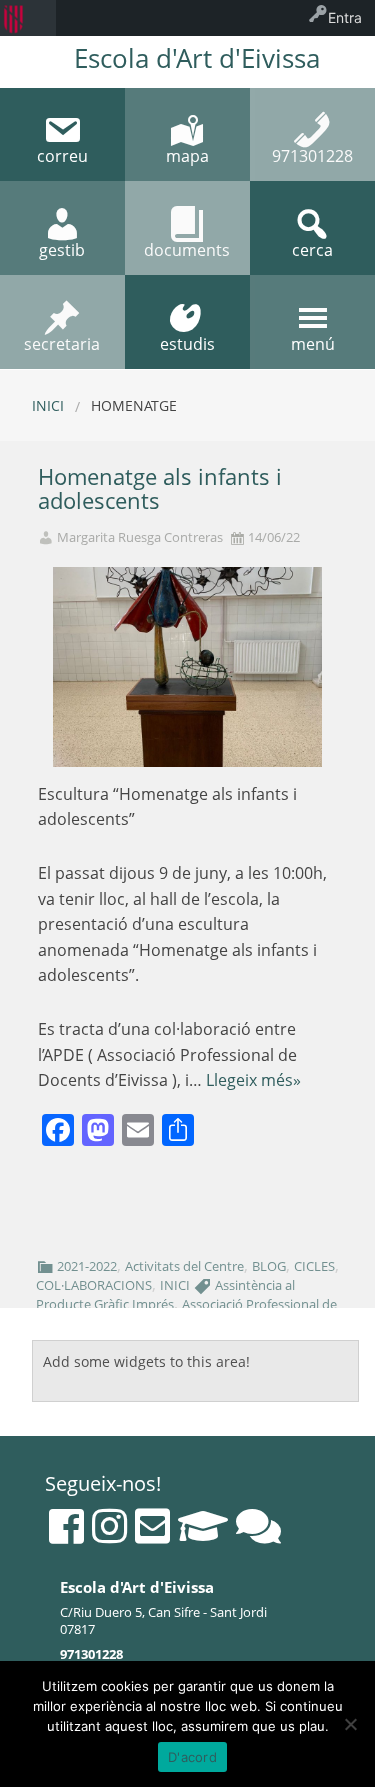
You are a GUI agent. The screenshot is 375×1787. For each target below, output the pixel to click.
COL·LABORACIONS (94, 1285)
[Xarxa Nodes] (258, 1526)
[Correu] (152, 1526)
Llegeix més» (253, 1080)
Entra (345, 17)
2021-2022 (87, 1266)
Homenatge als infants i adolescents (160, 489)
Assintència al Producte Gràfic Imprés (165, 1294)
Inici (48, 405)
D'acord (192, 1757)
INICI (175, 1285)
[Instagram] (109, 1526)
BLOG (269, 1266)
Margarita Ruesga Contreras (140, 537)
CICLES (314, 1266)
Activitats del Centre (184, 1266)
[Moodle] (203, 1526)
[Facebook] (66, 1526)
